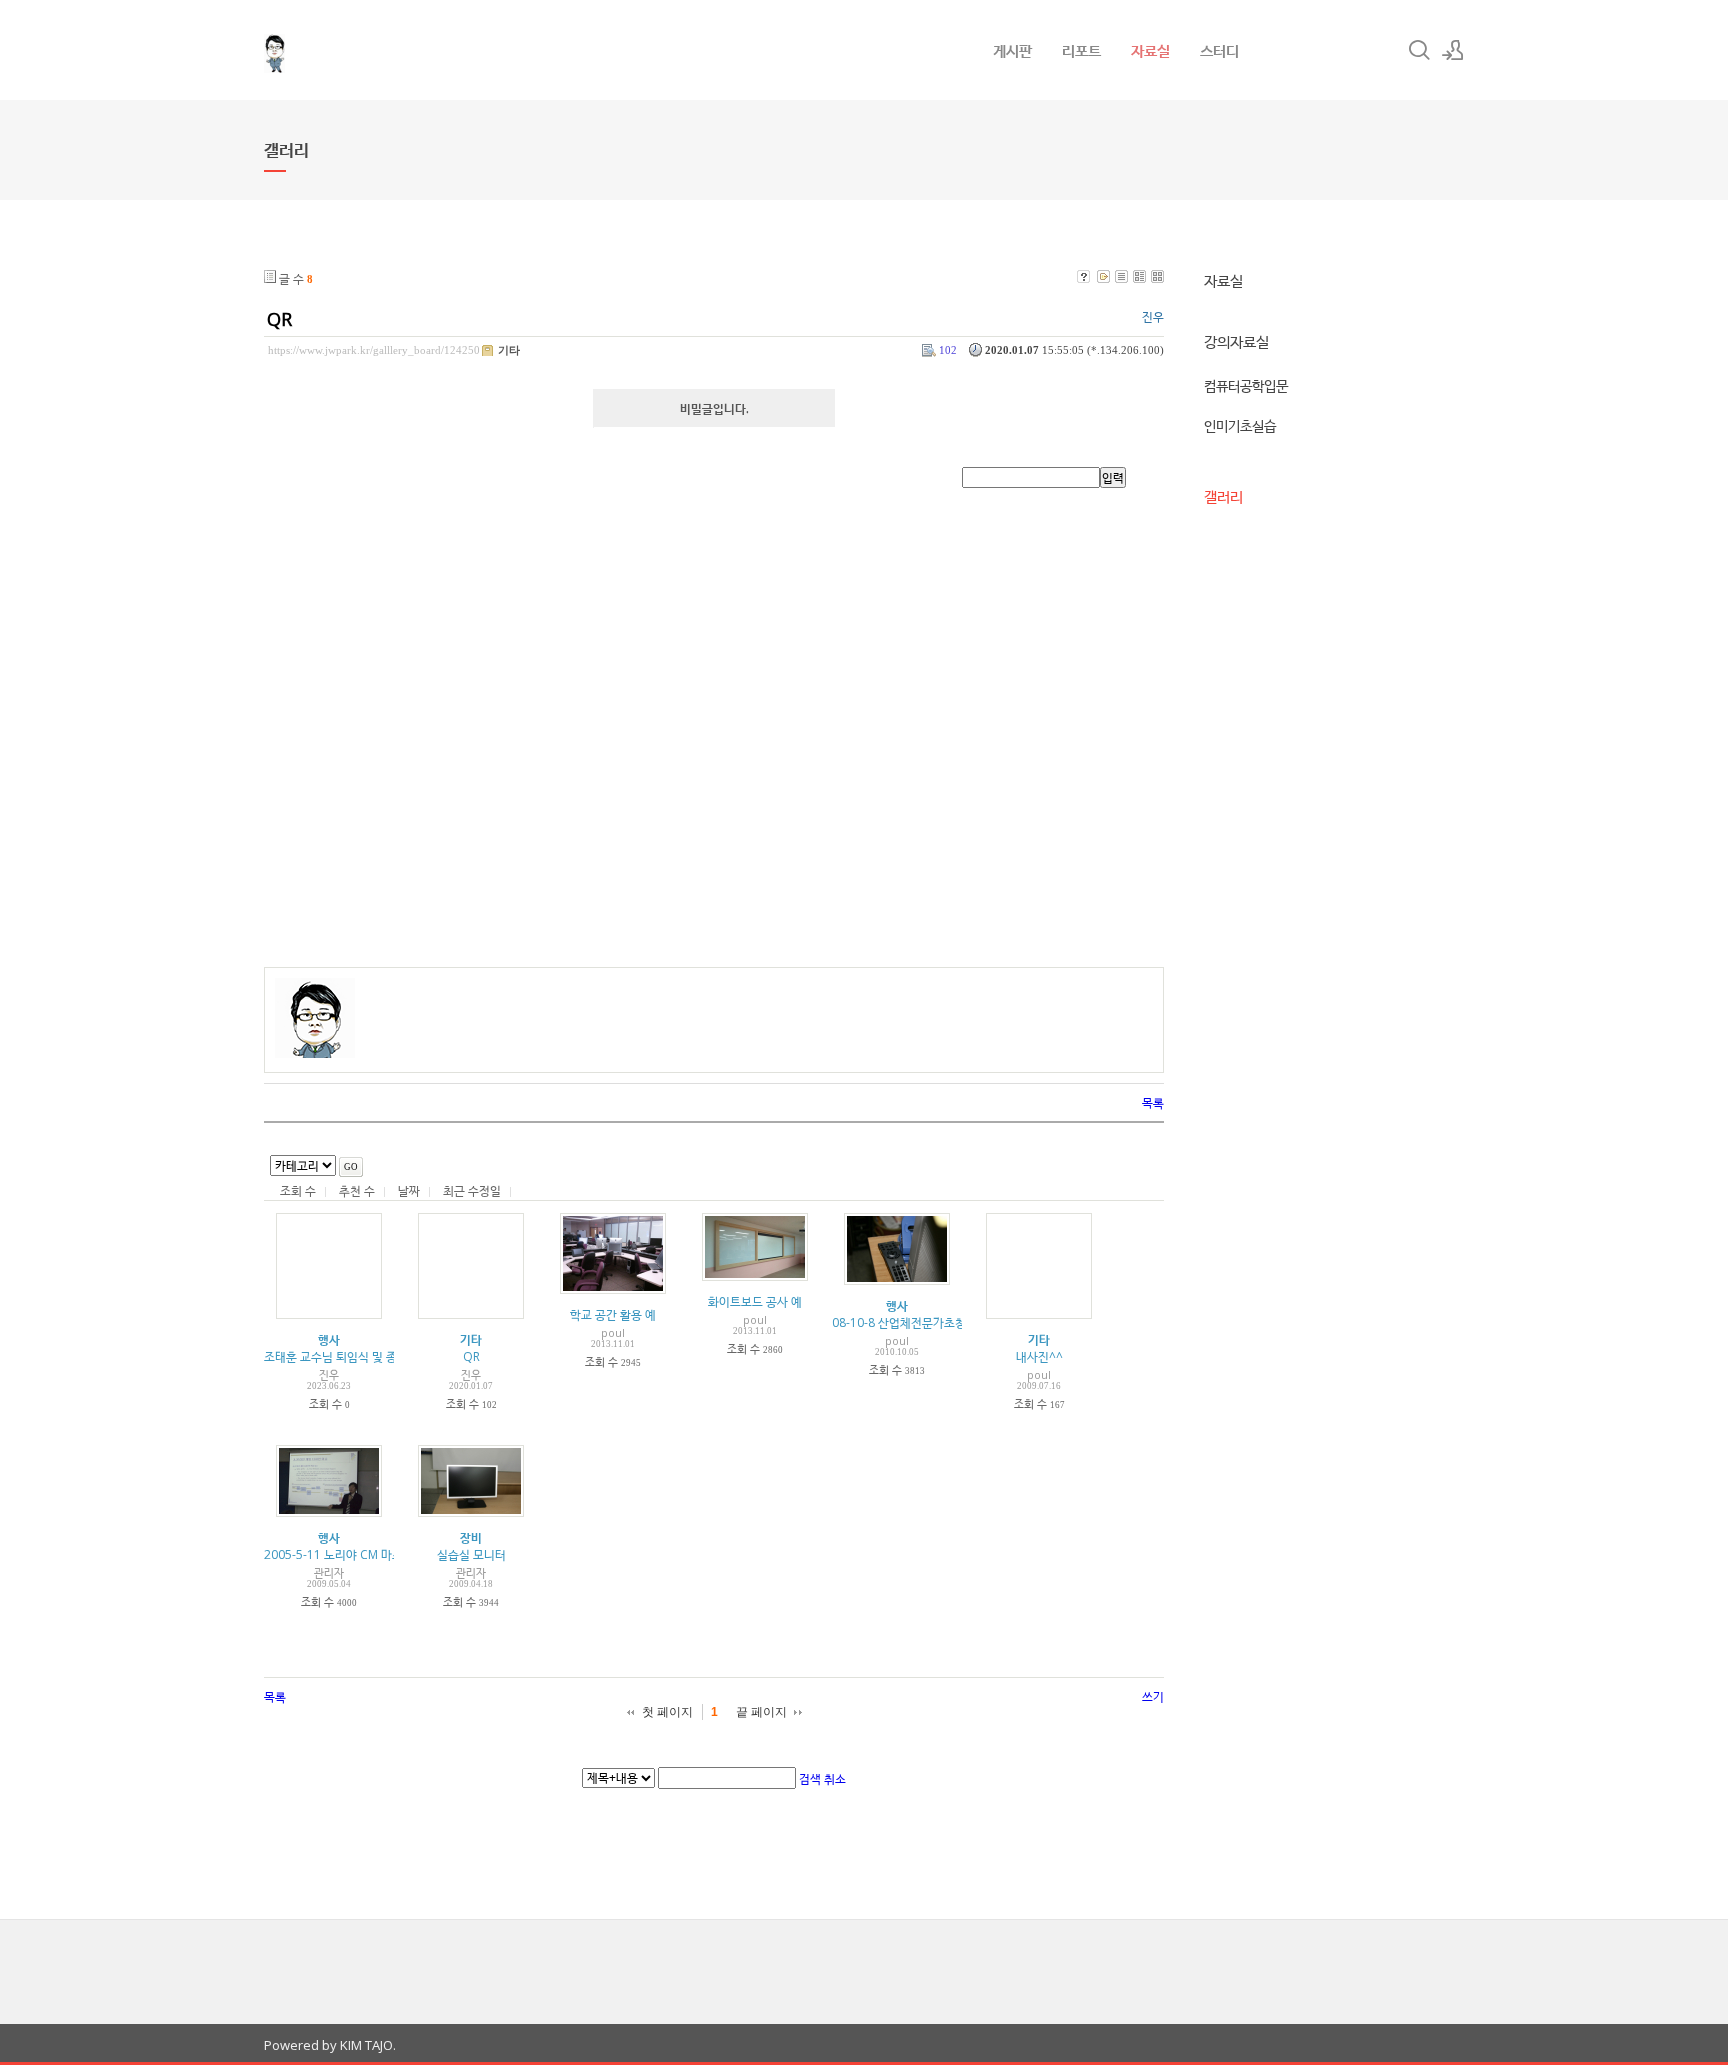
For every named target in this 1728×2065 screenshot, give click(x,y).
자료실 (1150, 50)
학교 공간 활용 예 (613, 1314)
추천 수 (357, 1190)
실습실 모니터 (471, 1554)
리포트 (1081, 50)
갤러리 (1223, 496)
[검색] (1419, 50)
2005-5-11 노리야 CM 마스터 (339, 1554)
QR (279, 319)
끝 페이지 (761, 1712)
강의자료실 (1236, 341)
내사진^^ (1039, 1356)
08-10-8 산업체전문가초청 (899, 1322)
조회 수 (298, 1190)
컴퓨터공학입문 (1246, 385)
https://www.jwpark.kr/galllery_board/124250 (374, 350)
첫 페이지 (667, 1712)
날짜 (409, 1190)
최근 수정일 (472, 1190)
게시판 (1012, 50)
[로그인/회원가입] (1453, 50)
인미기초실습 (1240, 425)
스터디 (1219, 50)
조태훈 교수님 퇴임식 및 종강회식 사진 (359, 1356)
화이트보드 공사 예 (755, 1301)
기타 (509, 350)
